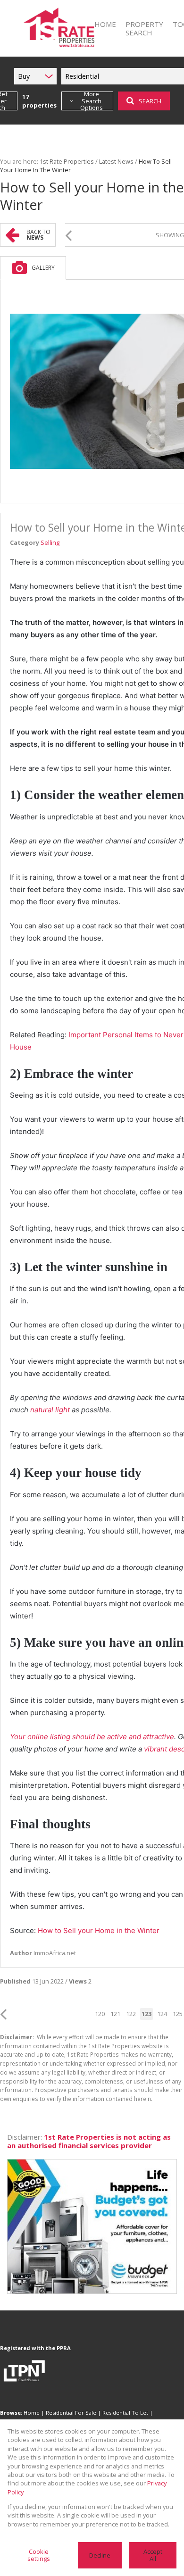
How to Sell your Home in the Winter (99, 1930)
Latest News (116, 161)
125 (178, 2014)
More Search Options (92, 101)
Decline (100, 2555)
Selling (50, 542)
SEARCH (150, 101)
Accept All (153, 2555)
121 (115, 2014)
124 (162, 2014)
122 (131, 2014)
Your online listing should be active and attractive (92, 1737)
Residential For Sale (71, 2413)
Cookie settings (39, 2555)
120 (100, 2014)
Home (32, 2413)
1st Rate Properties (67, 161)
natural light (50, 1410)
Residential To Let (125, 2413)
